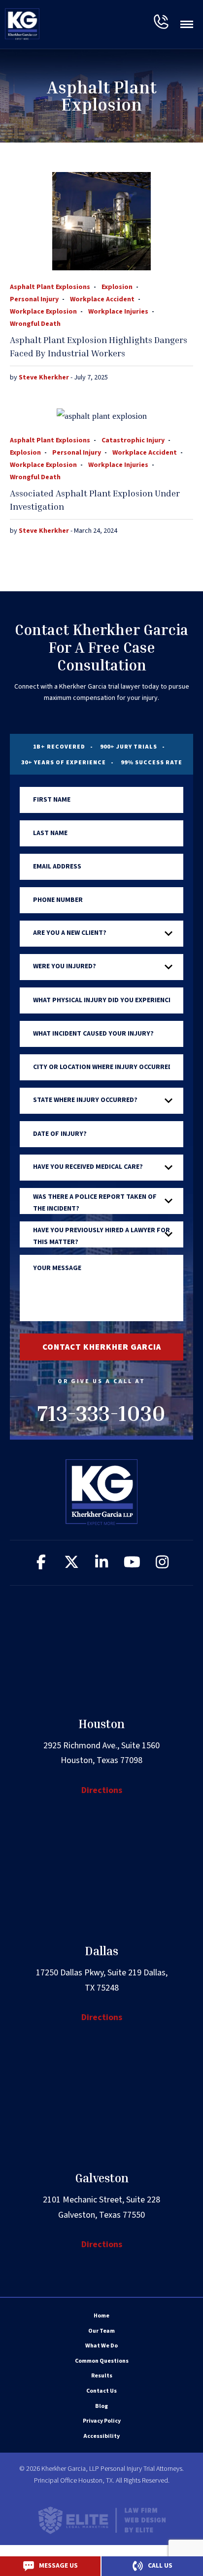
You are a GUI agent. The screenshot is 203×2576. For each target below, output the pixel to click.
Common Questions (102, 2361)
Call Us (160, 2566)
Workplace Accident (102, 299)
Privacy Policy (102, 2421)
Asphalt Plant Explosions (50, 287)
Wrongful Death (35, 324)
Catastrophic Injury (133, 440)
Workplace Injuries (118, 312)
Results (102, 2376)
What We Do (101, 2346)
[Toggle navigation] (187, 24)
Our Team (101, 2331)
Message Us (58, 2566)
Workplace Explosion (43, 312)
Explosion (117, 287)
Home (101, 2316)
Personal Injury (34, 299)
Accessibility (101, 2436)
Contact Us (101, 2391)
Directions (102, 1790)
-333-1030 (161, 22)
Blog (101, 2406)
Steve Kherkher (45, 377)
